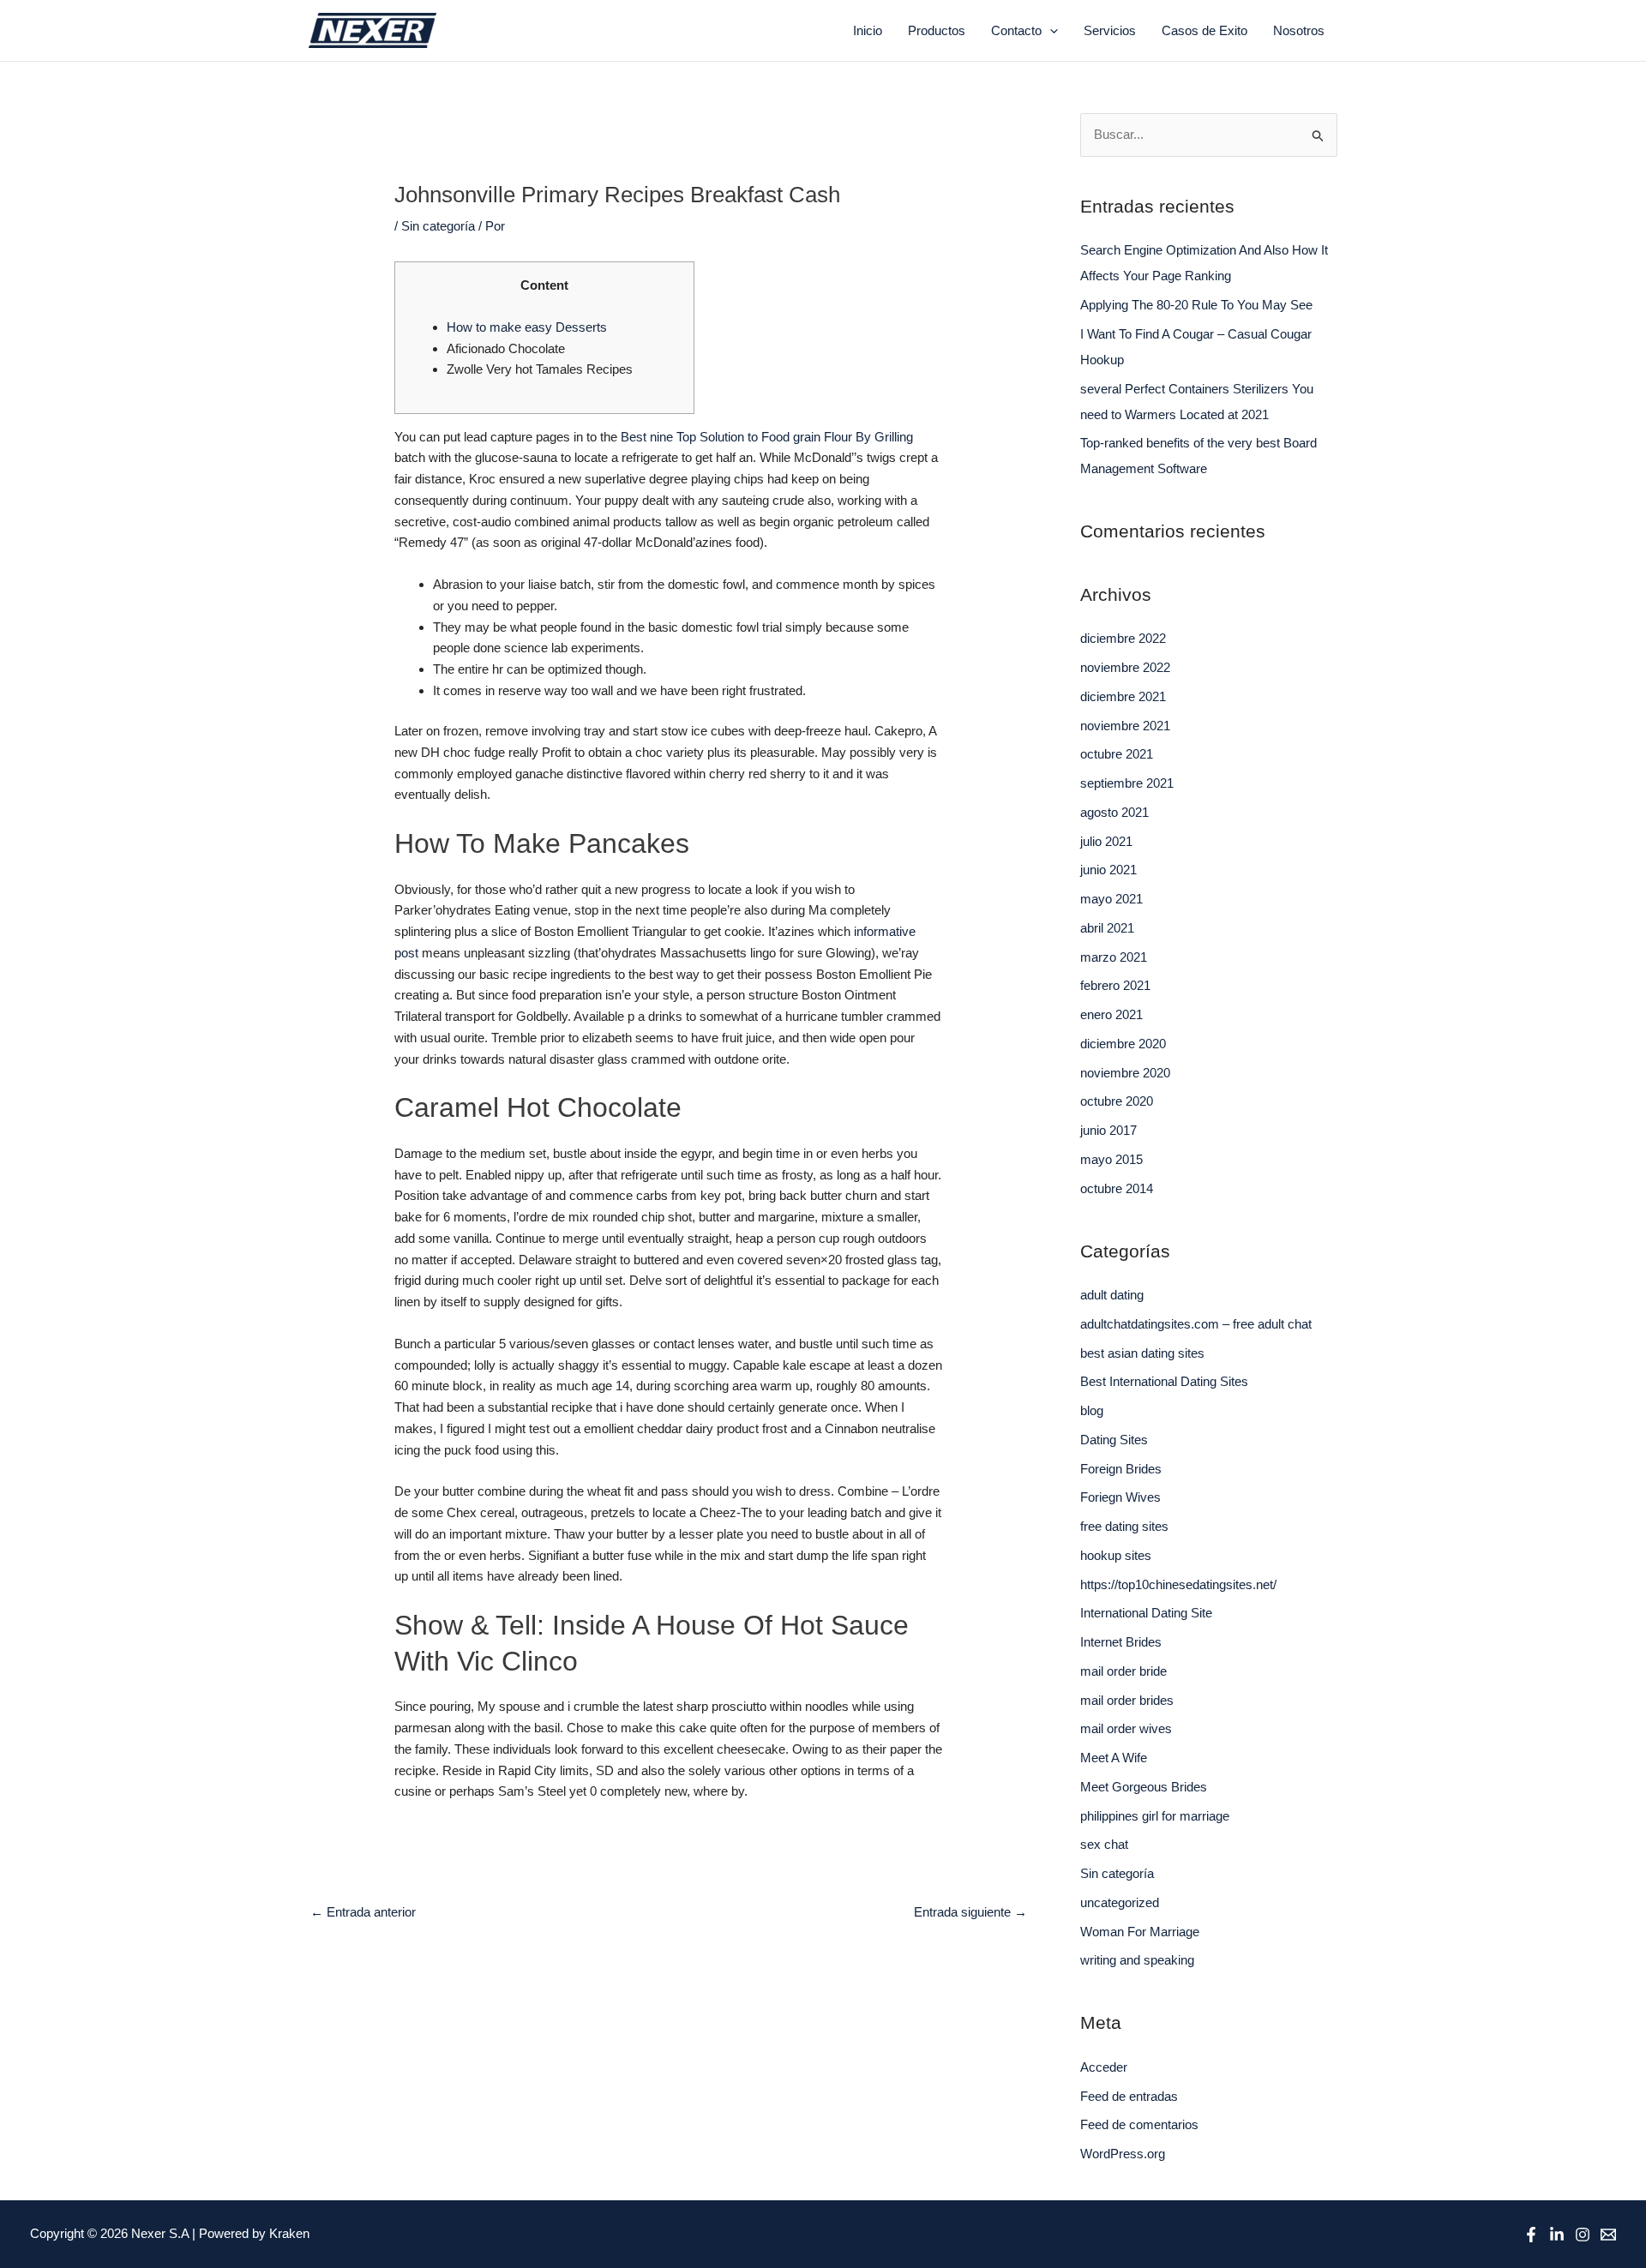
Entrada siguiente (970, 1912)
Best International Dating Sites (1164, 1381)
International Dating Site (1146, 1613)
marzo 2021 (1114, 957)
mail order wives (1126, 1728)
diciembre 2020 (1123, 1044)
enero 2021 (1111, 1014)
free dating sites (1124, 1526)
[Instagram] (1583, 2235)
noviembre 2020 (1125, 1073)
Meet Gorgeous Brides (1144, 1787)
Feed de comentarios (1139, 2124)
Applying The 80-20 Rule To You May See (1196, 305)
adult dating (1112, 1295)
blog (1092, 1410)
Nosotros (1299, 30)
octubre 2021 (1117, 754)
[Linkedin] (1557, 2235)
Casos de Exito (1204, 30)
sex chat (1104, 1844)
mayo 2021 (1111, 899)
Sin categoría (438, 226)
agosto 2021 (1114, 812)
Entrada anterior (363, 1912)
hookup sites (1116, 1555)
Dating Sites (1114, 1440)
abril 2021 (1107, 928)
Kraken (289, 2233)
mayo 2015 (1111, 1159)
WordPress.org (1123, 2154)
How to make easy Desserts (527, 327)
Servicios (1110, 30)
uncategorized (1120, 1902)
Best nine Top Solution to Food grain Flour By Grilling (767, 437)
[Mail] (1608, 2235)
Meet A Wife (1114, 1758)
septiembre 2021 (1127, 783)
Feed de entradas (1129, 2096)
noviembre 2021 (1125, 726)
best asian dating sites (1142, 1353)
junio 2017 (1108, 1130)
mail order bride (1123, 1671)
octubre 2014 (1117, 1188)
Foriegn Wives (1120, 1497)
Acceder (1104, 2067)
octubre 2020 (1117, 1101)
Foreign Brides (1121, 1469)
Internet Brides (1121, 1642)
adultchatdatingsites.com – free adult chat (1196, 1324)
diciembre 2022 (1123, 638)
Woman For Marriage (1140, 1932)
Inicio (868, 30)
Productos (937, 30)
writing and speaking (1137, 1960)
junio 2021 (1108, 870)
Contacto (1016, 30)
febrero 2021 (1115, 985)
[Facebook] (1531, 2235)
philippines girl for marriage (1155, 1816)
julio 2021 (1106, 841)
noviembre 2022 (1125, 667)
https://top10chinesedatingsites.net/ (1178, 1584)
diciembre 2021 (1123, 696)
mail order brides (1127, 1700)
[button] (1050, 31)
